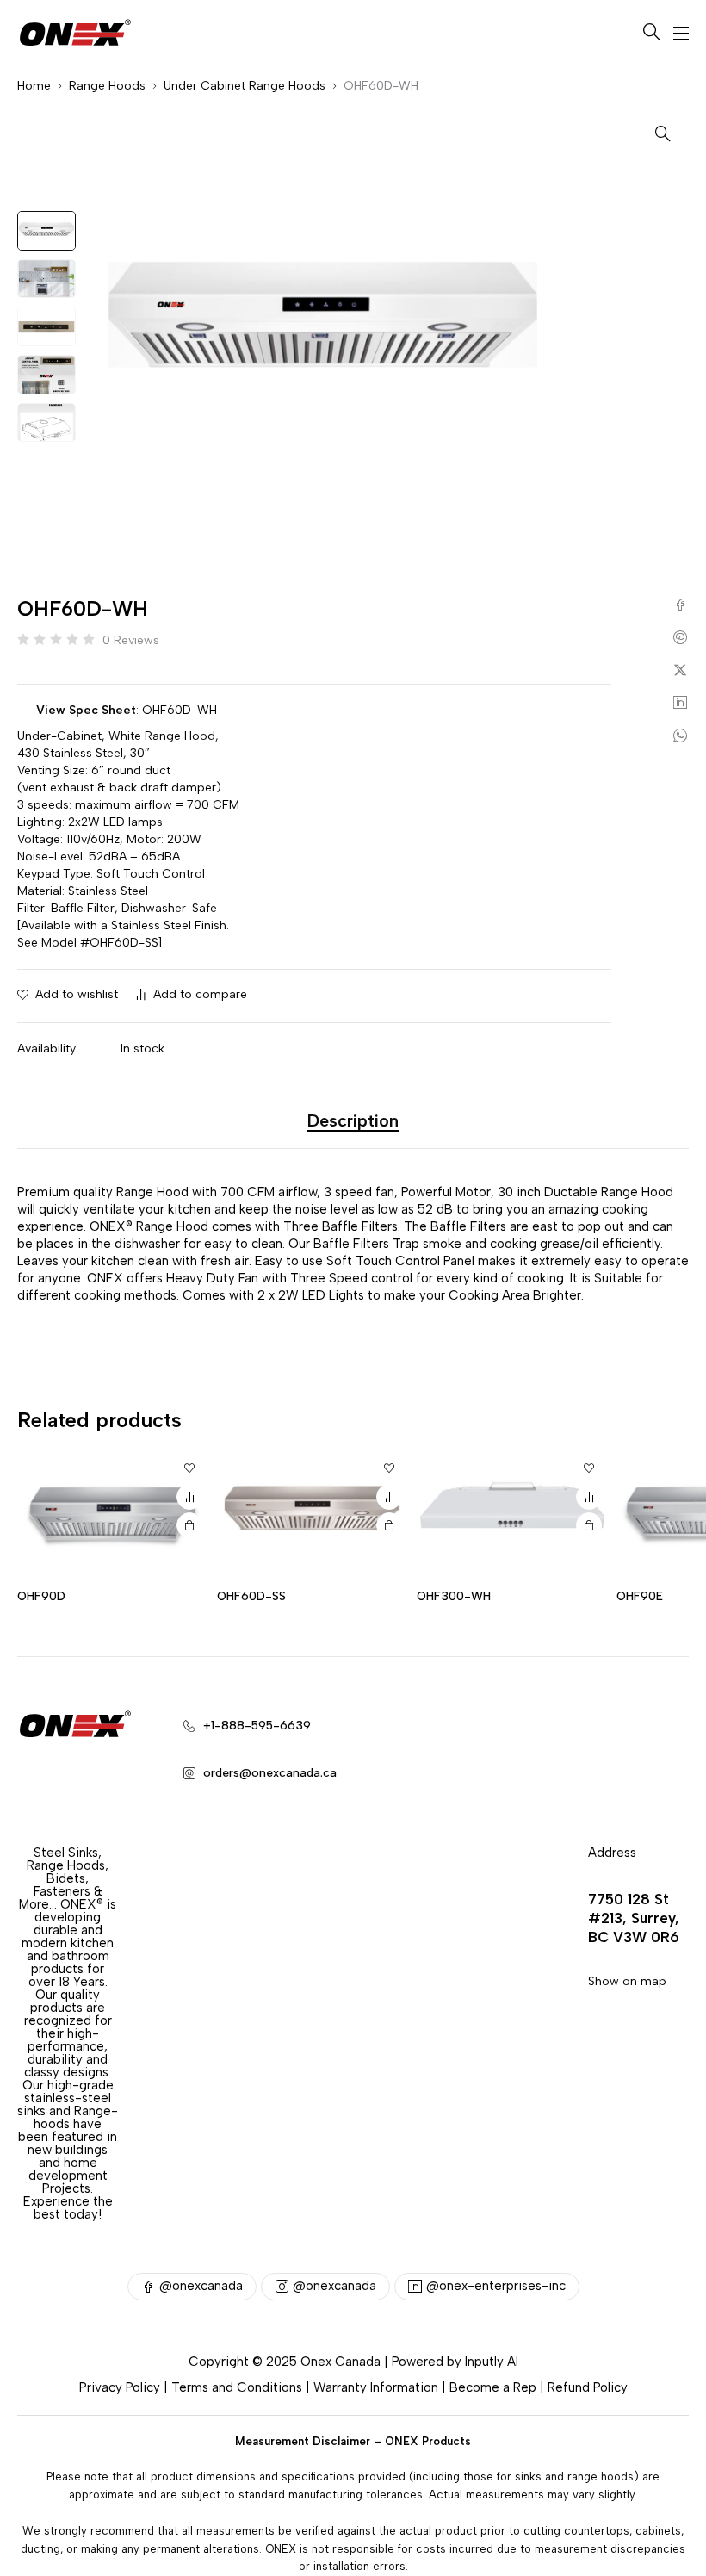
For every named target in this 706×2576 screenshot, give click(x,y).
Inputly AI (492, 2362)
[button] (663, 133)
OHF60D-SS (251, 1596)
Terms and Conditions (237, 2387)
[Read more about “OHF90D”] (189, 1525)
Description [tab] (353, 1120)
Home (34, 86)
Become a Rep (493, 2387)
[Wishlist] (189, 1468)
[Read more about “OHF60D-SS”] (389, 1525)
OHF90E (640, 1596)
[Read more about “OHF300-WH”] (589, 1525)
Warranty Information (376, 2387)
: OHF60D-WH (127, 710)
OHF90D (41, 1596)
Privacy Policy (120, 2387)
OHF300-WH (454, 1596)
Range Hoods (107, 86)
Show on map (627, 1981)
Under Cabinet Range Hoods (245, 86)
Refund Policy (588, 2387)
